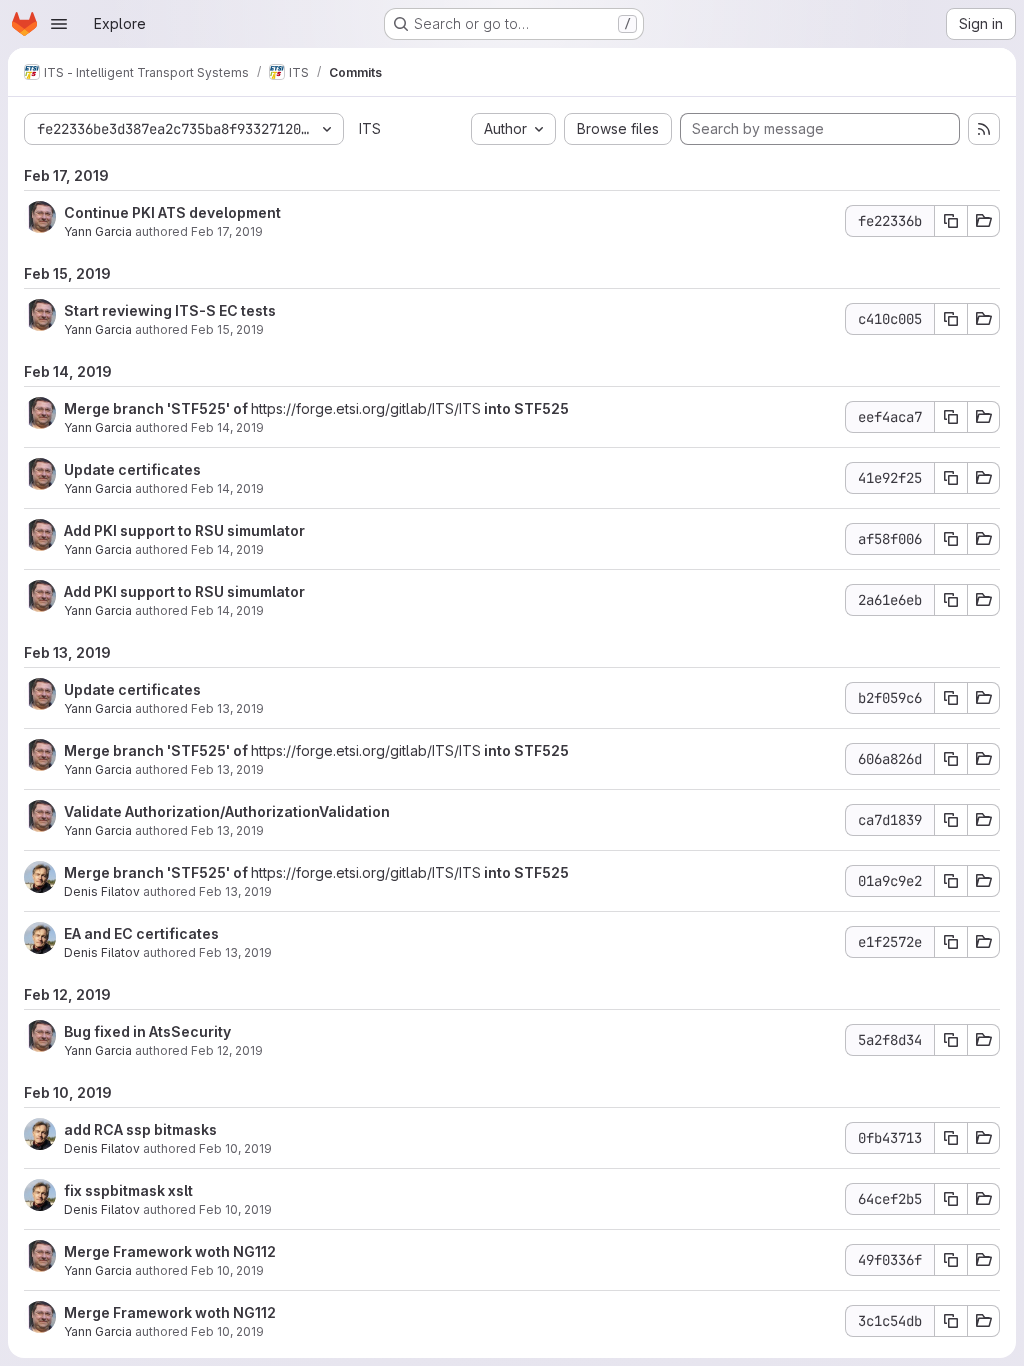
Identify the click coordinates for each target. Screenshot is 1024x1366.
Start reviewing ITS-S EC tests (170, 310)
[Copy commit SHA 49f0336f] (951, 1260)
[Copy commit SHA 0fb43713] (951, 1138)
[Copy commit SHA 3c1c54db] (951, 1321)
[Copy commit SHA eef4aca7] (951, 417)
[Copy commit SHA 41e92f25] (951, 478)
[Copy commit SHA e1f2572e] (951, 942)
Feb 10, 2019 (235, 1148)
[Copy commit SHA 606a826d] (951, 759)
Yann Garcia (98, 231)
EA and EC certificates (141, 933)
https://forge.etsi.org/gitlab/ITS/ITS (366, 408)
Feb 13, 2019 (227, 708)
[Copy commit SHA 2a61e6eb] (951, 600)
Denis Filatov (102, 891)
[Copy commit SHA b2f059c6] (951, 698)
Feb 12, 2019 (227, 1050)
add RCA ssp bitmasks (140, 1129)
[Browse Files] (984, 221)
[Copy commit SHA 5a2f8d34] (951, 1040)
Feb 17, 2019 (227, 231)
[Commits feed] (984, 129)
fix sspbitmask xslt (128, 1190)
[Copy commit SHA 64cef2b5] (951, 1199)
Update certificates (132, 469)
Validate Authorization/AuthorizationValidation (227, 811)
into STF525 (525, 408)
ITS (370, 128)
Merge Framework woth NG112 (170, 1251)
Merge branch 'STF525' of (157, 408)
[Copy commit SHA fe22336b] (951, 221)
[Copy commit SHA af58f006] (951, 539)
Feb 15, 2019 (227, 329)
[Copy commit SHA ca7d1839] (951, 820)
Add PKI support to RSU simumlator (184, 530)
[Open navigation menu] (59, 24)
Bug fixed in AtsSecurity (147, 1031)
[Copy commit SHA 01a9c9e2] (951, 881)
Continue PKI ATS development (172, 212)
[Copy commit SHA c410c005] (951, 319)
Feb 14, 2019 (227, 427)
